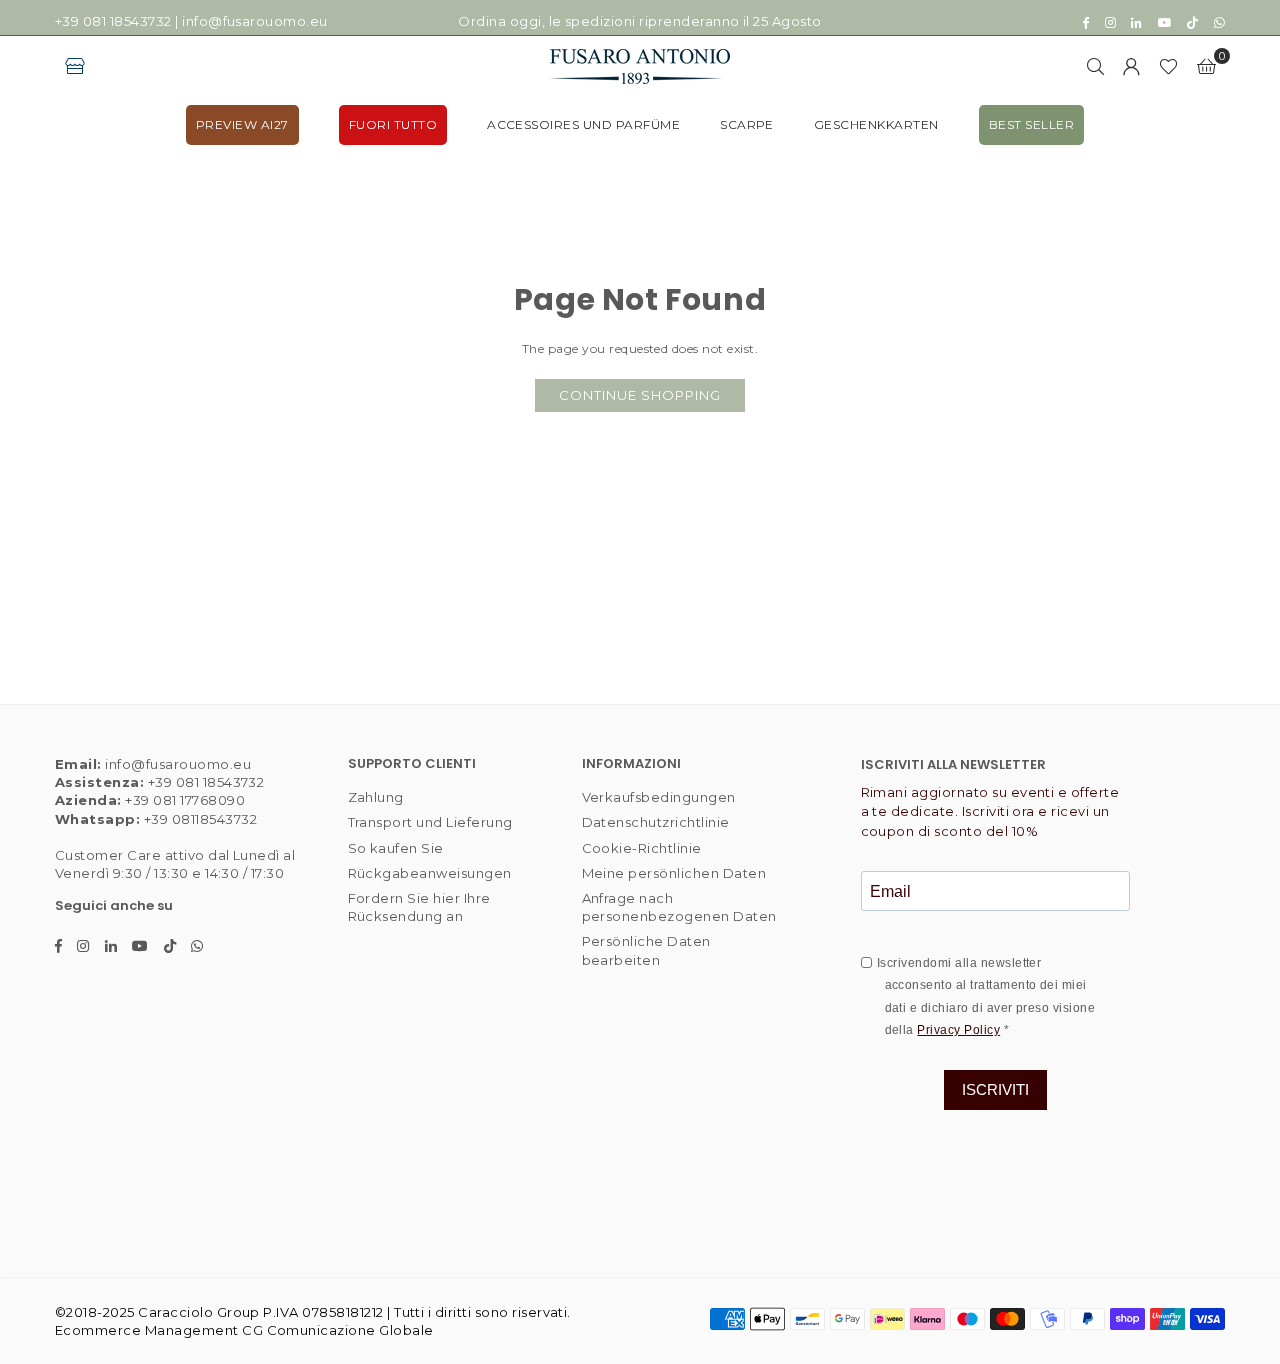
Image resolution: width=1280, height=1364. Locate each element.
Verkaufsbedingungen (659, 797)
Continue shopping (640, 395)
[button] (1206, 66)
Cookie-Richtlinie (642, 848)
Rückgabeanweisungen (430, 873)
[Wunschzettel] (1168, 66)
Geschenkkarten (876, 124)
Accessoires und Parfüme (583, 124)
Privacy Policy (958, 1030)
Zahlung (376, 797)
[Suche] (1096, 66)
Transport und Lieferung (430, 822)
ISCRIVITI (995, 1089)
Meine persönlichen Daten (674, 873)
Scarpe (747, 124)
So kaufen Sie (396, 848)
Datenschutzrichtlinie (656, 822)
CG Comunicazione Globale (338, 1330)
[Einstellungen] (1132, 66)
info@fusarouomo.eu (255, 21)
